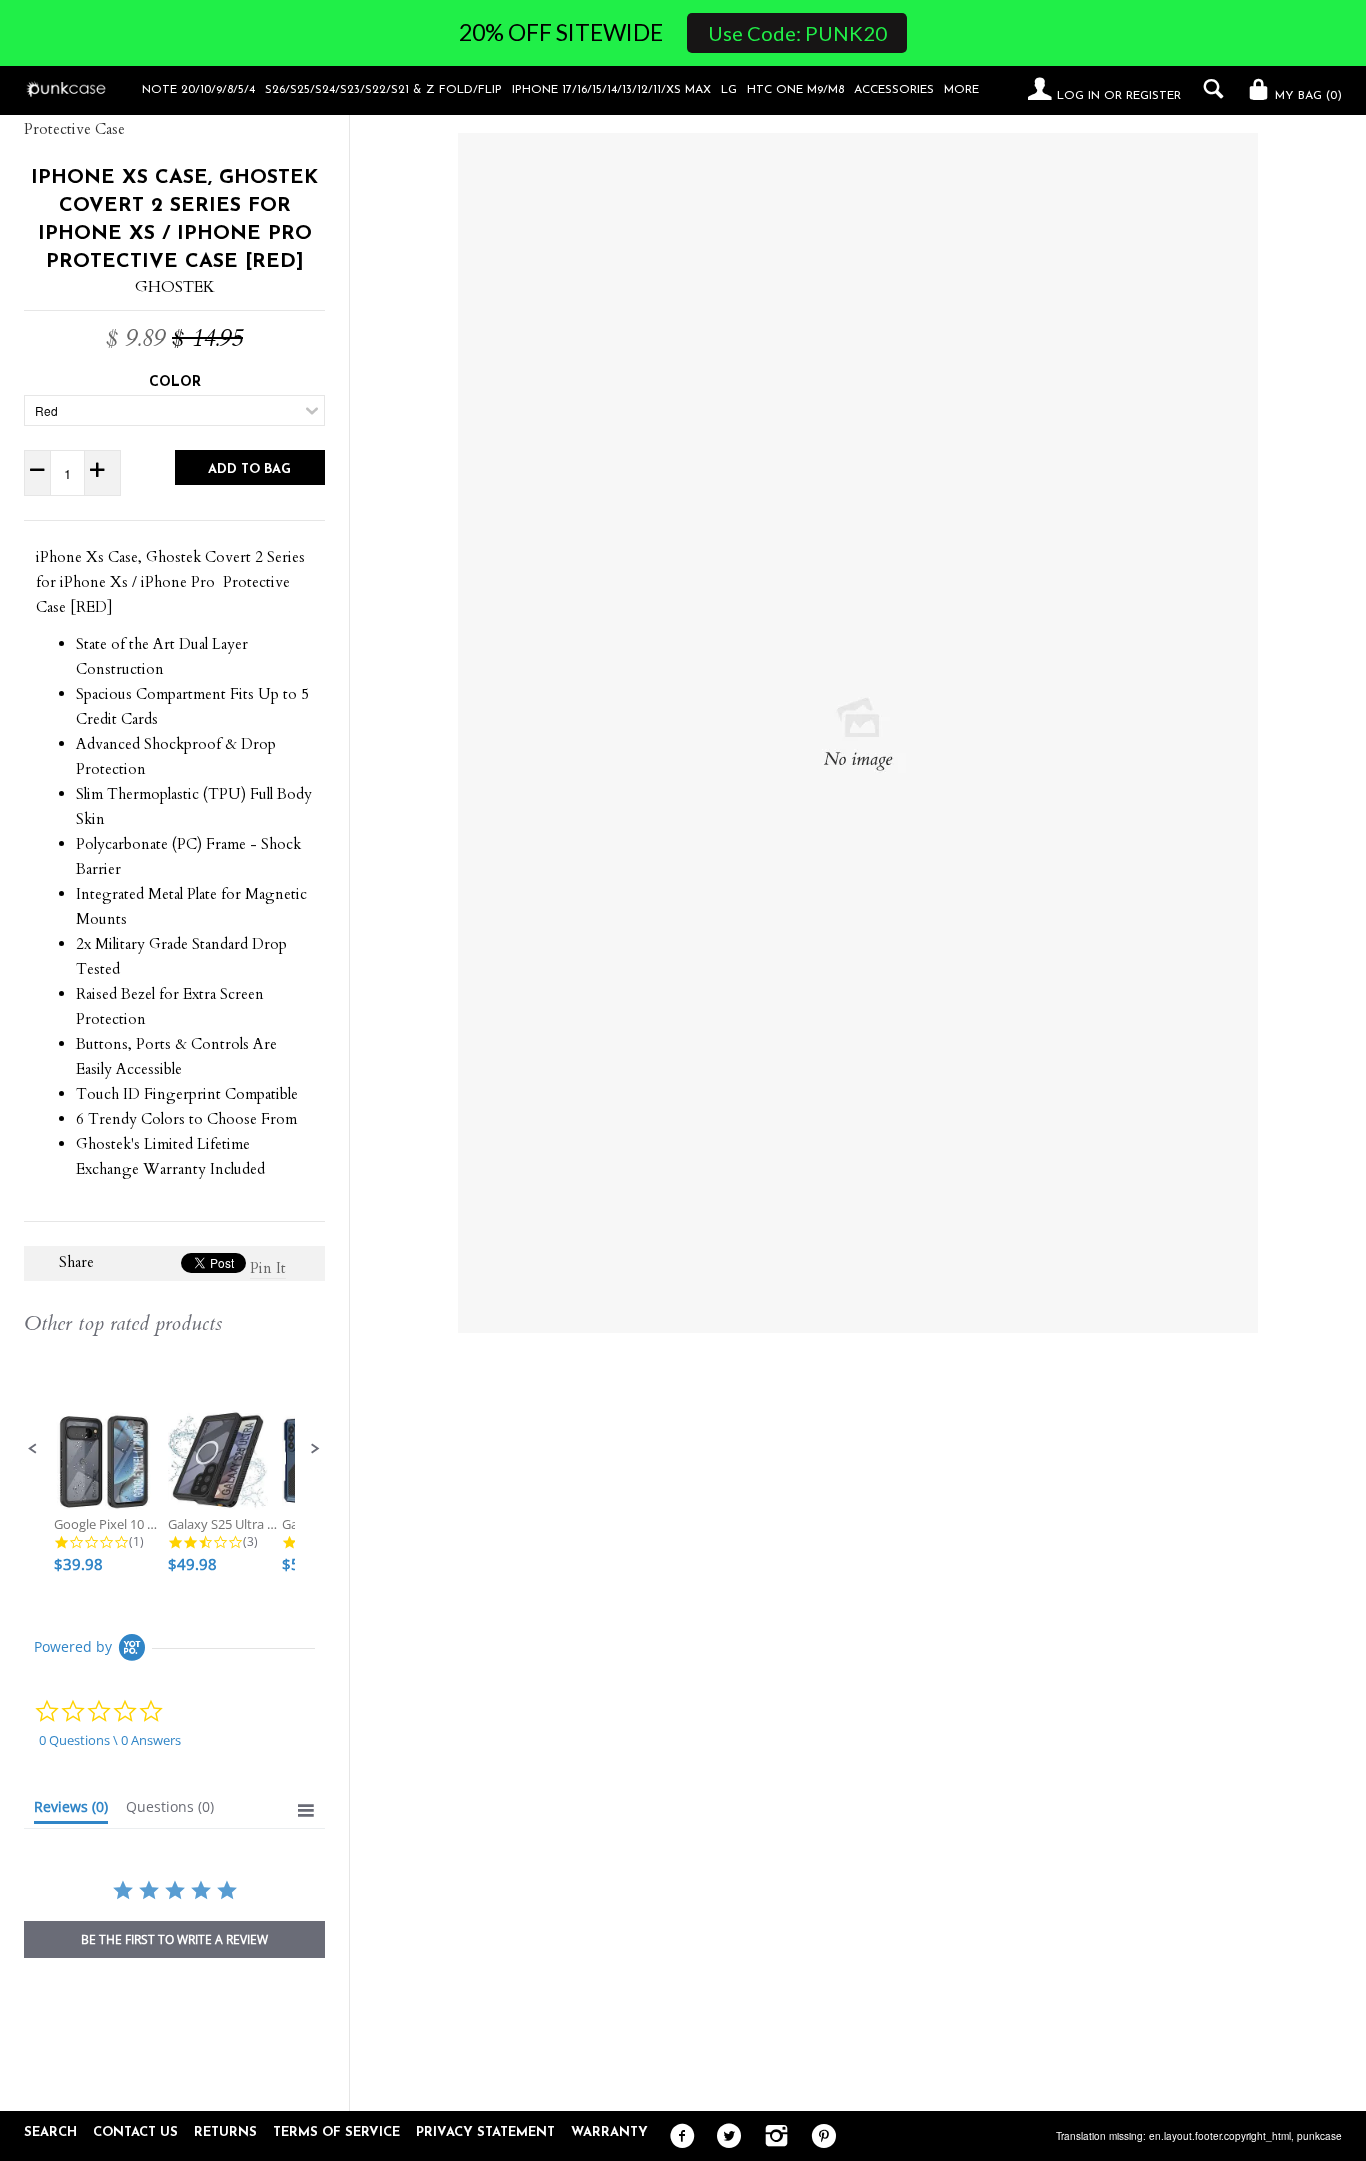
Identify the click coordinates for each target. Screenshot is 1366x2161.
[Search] (1208, 89)
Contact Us (135, 2132)
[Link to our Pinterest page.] (818, 2137)
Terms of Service (336, 2132)
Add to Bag (249, 469)
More (961, 90)
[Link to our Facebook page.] (677, 2137)
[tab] (71, 1811)
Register (1153, 96)
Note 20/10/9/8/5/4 (198, 90)
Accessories (894, 90)
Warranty (609, 2132)
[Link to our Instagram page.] (771, 2137)
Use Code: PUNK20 (797, 33)
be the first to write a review (174, 1939)
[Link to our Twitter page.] (724, 2137)
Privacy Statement (485, 2132)
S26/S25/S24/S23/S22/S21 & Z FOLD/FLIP (383, 90)
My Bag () (1306, 96)
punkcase (1319, 2136)
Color (175, 382)
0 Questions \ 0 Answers (110, 1740)
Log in (1078, 96)
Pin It (268, 1268)
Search (50, 2132)
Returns (225, 2132)
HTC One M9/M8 (795, 90)
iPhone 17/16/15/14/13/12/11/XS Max (611, 90)
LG (729, 90)
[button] (33, 1449)
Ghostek (175, 287)
